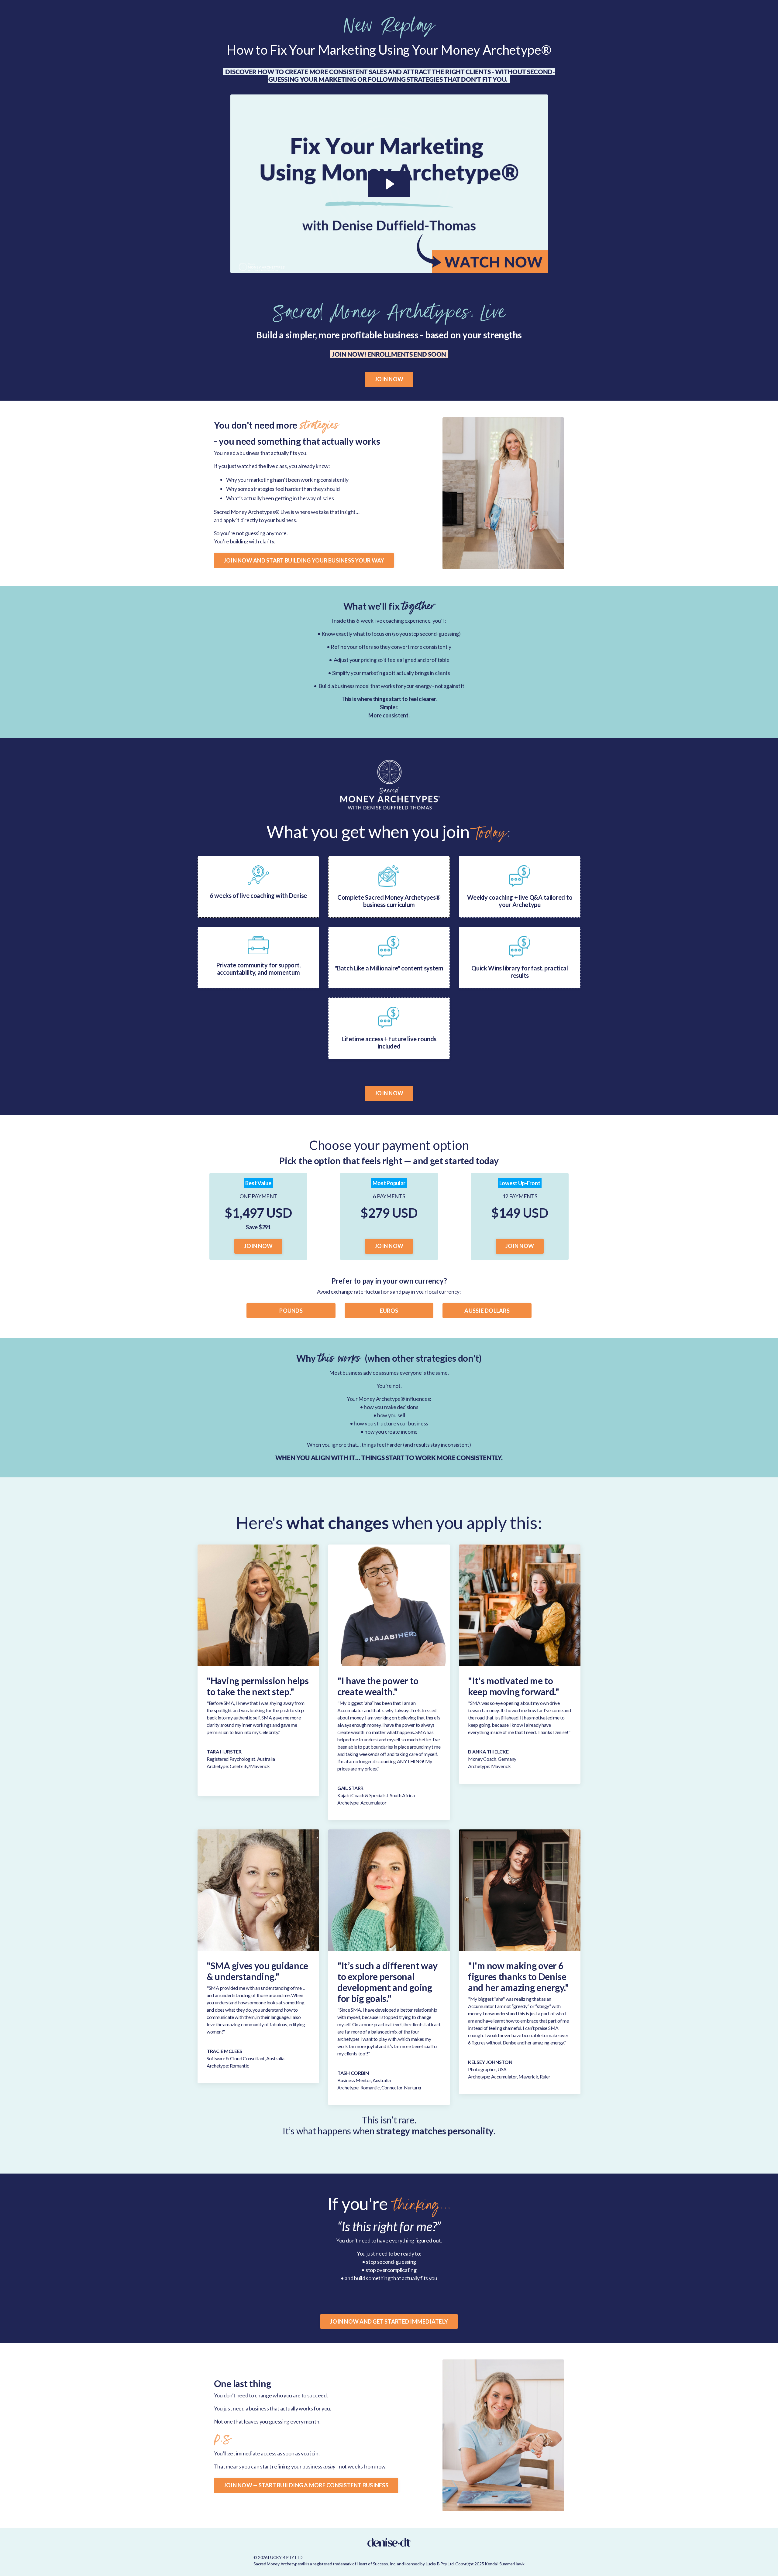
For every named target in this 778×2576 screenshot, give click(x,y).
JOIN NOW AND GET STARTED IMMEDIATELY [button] (389, 2321)
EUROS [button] (389, 1311)
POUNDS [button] (291, 1311)
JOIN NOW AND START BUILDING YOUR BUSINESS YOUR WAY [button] (304, 560)
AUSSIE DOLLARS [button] (487, 1311)
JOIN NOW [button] (389, 379)
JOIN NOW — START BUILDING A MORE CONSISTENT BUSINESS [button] (306, 2485)
